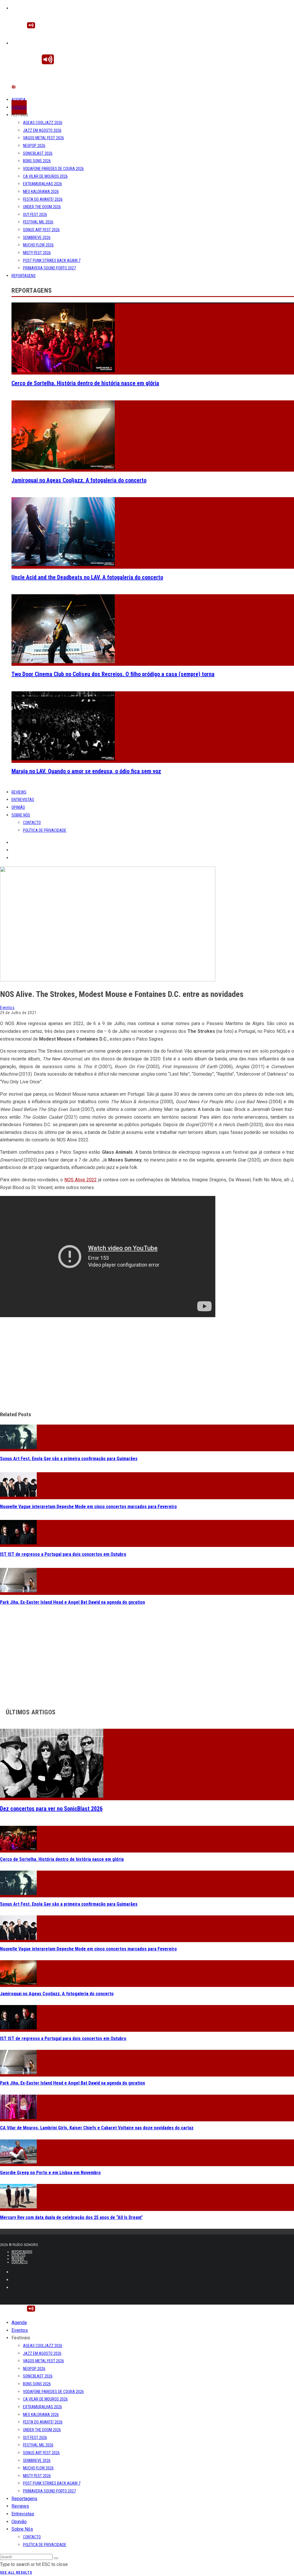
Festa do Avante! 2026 (43, 199)
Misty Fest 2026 (37, 253)
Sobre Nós (21, 815)
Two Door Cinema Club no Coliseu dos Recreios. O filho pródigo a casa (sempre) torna (113, 674)
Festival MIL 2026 (38, 222)
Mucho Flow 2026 (38, 245)
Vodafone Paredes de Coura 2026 (53, 169)
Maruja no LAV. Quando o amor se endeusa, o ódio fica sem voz (86, 771)
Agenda (19, 100)
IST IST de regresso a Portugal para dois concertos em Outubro (63, 1554)
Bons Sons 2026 (37, 161)
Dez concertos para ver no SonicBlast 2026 (51, 1809)
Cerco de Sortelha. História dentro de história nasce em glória (85, 383)
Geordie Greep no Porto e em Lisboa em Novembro (50, 2173)
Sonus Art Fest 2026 (41, 230)
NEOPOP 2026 (34, 146)
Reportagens (24, 276)
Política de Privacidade (45, 830)
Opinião (18, 807)
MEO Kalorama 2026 (41, 192)
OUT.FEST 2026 (35, 215)
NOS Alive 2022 (81, 1180)
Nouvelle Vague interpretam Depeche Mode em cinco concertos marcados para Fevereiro (88, 1507)
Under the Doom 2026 (42, 207)
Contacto (32, 823)
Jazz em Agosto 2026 (42, 130)
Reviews (19, 792)
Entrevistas (23, 800)
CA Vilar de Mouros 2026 (45, 176)
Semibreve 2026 (37, 238)
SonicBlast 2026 (38, 153)
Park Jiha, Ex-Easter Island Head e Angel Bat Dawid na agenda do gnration (72, 1602)
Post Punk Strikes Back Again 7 (52, 261)
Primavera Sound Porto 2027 (49, 268)
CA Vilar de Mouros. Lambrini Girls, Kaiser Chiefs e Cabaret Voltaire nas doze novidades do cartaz (97, 2128)
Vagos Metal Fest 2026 (43, 138)
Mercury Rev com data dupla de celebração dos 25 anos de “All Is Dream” (71, 2217)
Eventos (19, 107)
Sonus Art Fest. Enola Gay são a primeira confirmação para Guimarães (69, 1459)
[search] (56, 2558)
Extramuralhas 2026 (42, 184)
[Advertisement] (147, 1365)
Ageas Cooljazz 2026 (43, 123)
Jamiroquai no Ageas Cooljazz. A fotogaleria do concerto (79, 480)
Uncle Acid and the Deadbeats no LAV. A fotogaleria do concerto (87, 577)
